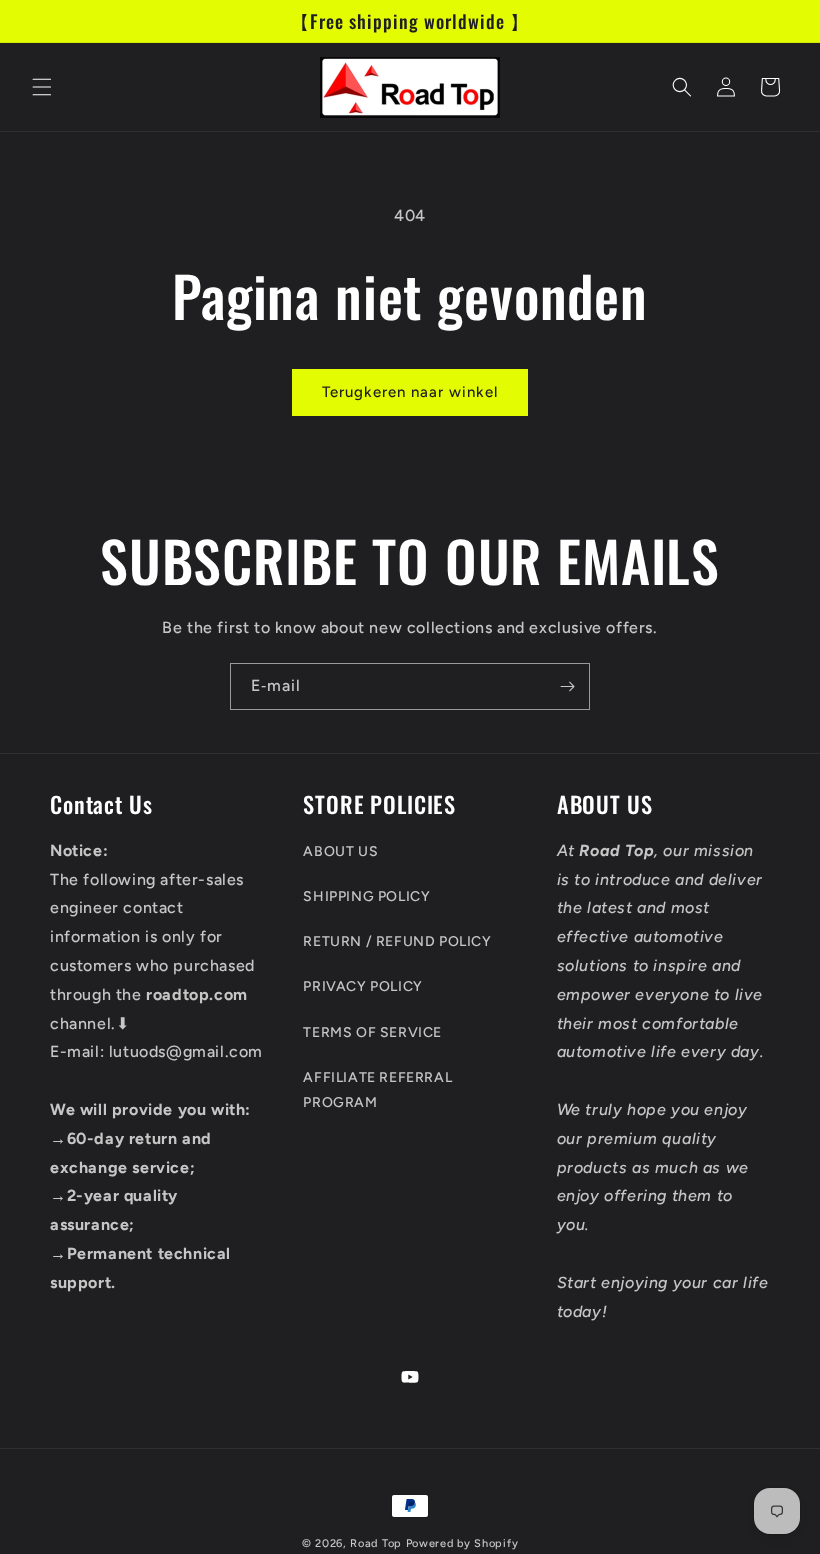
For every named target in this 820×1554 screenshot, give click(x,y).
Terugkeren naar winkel (410, 392)
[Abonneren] (567, 686)
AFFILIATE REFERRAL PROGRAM (377, 1090)
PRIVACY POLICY (362, 986)
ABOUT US (340, 851)
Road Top (376, 1543)
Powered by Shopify (462, 1543)
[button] (42, 87)
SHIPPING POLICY (366, 896)
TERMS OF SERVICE (372, 1032)
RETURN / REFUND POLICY (397, 941)
